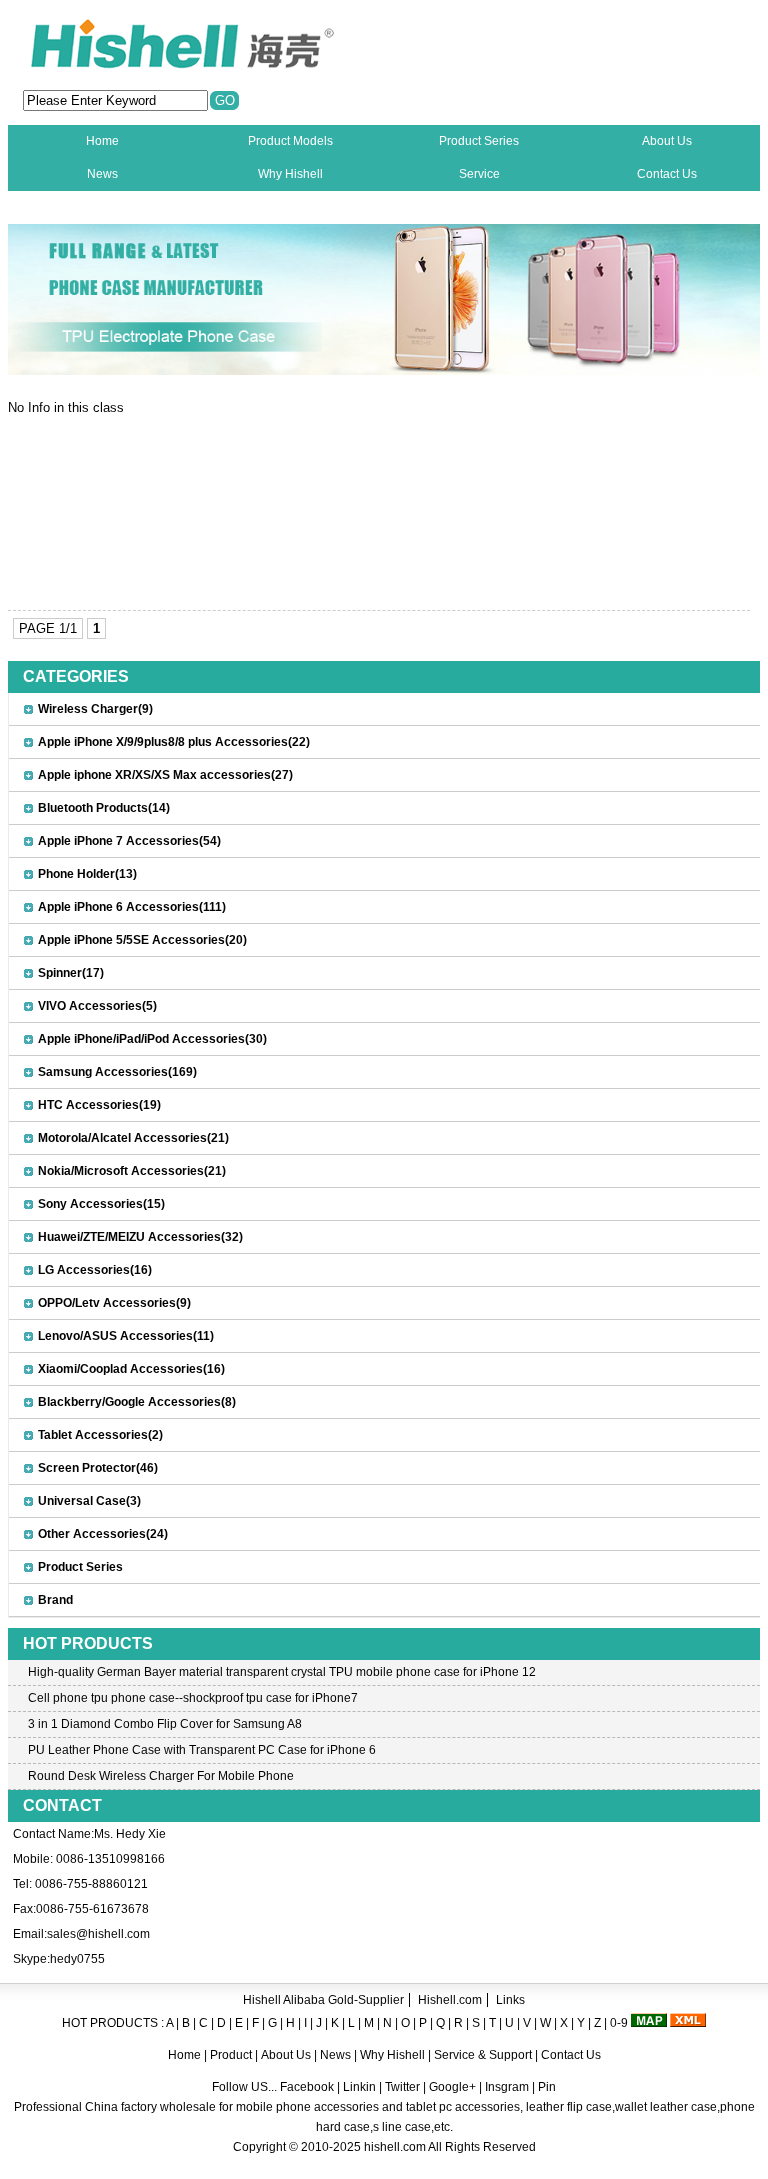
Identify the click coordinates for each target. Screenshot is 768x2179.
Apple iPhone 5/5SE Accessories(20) (142, 940)
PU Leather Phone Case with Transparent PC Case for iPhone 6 (202, 1750)
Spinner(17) (71, 973)
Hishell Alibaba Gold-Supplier (323, 2000)
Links (510, 2000)
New (102, 207)
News (102, 174)
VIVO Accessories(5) (97, 1006)
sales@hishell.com (98, 1934)
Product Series (479, 141)
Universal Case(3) (89, 1501)
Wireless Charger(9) (95, 709)
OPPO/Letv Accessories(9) (114, 1303)
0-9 (619, 2023)
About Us (667, 141)
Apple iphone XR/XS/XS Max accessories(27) (165, 775)
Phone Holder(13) (87, 874)
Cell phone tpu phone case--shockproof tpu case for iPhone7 (193, 1698)
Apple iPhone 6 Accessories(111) (132, 907)
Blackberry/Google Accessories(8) (137, 1402)
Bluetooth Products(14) (104, 808)
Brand (55, 1600)
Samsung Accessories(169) (117, 1072)
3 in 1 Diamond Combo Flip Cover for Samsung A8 (165, 1724)
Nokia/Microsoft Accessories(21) (132, 1171)
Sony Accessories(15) (101, 1204)
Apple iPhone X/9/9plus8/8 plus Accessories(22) (174, 742)
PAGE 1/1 (48, 628)
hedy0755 (77, 1959)
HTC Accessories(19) (99, 1105)
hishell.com (395, 2147)
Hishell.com (450, 2000)
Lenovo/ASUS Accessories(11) (126, 1336)
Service (479, 174)
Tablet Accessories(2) (100, 1435)
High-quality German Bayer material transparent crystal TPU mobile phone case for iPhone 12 (282, 1672)
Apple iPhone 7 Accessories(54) (129, 841)
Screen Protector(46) (98, 1468)
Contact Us (667, 174)
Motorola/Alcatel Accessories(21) (133, 1138)
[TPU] (384, 371)
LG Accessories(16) (95, 1270)
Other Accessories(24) (103, 1534)
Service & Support (483, 2055)
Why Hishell (290, 174)
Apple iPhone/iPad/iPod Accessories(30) (152, 1039)
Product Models (290, 141)
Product (232, 2055)
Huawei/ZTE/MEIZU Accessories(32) (140, 1237)
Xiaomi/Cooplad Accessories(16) (131, 1369)
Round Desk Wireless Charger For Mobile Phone (161, 1776)
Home (102, 141)
